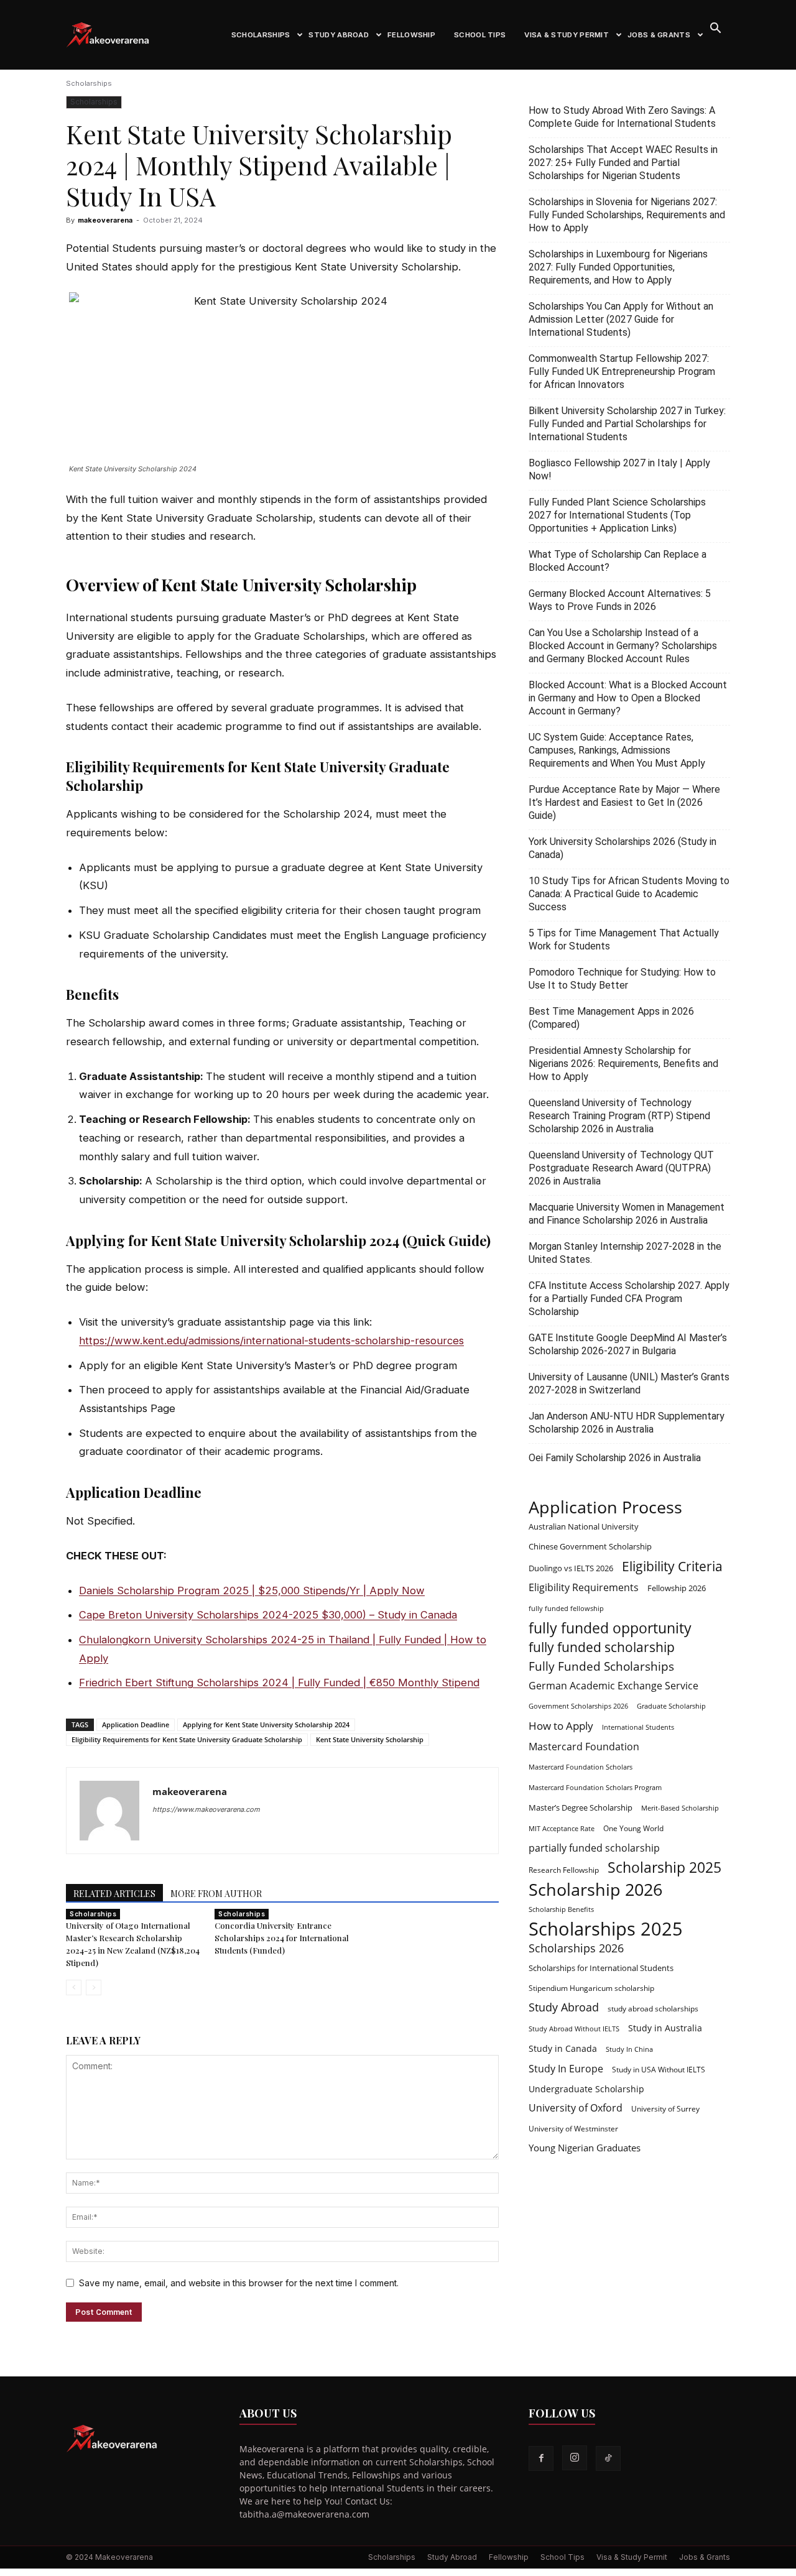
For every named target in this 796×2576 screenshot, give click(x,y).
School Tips (480, 35)
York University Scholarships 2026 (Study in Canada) (622, 848)
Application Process (605, 1507)
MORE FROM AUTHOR (216, 1894)
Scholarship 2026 (595, 1889)
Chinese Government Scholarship (590, 1546)
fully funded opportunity (610, 1628)
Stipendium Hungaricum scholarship (591, 1988)
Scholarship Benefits (561, 1909)
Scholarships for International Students (601, 1968)
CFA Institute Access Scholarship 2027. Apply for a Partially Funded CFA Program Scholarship (629, 1299)
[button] (715, 30)
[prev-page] (74, 1987)
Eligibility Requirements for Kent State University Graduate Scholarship (187, 1739)
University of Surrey (665, 2108)
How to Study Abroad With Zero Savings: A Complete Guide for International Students (622, 117)
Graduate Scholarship (671, 1706)
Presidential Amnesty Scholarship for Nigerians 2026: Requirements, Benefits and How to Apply (623, 1064)
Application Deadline (136, 1724)
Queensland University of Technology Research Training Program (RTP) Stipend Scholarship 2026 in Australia (619, 1116)
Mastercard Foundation (584, 1747)
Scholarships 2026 (576, 1948)
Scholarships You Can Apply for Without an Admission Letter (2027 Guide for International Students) (621, 319)
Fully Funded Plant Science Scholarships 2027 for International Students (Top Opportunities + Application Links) (617, 515)
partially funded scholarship (594, 1848)
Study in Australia (665, 2028)
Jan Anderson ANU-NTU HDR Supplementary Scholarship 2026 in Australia (627, 1423)
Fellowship (411, 35)
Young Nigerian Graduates (585, 2148)
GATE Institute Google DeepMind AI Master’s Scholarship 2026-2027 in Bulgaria (628, 1344)
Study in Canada (563, 2048)
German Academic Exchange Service (613, 1686)
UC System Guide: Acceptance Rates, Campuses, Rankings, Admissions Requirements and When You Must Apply (617, 750)
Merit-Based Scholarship (680, 1808)
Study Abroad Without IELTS (574, 2029)
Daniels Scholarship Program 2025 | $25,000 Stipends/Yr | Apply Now (252, 1590)
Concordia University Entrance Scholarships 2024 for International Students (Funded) (282, 1938)
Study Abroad (339, 35)
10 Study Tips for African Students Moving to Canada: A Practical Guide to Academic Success (629, 894)
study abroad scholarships (653, 2008)
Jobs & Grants (659, 35)
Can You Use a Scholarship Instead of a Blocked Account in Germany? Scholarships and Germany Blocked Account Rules (623, 646)
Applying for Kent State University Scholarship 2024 (266, 1724)
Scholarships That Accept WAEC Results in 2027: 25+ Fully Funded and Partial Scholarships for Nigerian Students (623, 163)
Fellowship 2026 (677, 1588)
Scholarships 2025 (606, 1929)
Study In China (629, 2049)
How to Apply (561, 1726)
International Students (638, 1727)
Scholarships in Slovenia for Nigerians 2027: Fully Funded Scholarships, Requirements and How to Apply (627, 215)
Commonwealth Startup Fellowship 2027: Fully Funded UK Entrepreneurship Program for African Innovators (622, 372)
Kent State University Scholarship (370, 1739)
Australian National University (584, 1526)
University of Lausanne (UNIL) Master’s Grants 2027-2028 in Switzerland (629, 1383)
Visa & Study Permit (567, 35)
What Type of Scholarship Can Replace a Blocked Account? (618, 561)
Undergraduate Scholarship (586, 2089)
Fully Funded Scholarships (601, 1667)
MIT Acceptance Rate (562, 1829)
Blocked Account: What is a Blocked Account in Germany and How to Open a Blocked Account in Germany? (628, 698)
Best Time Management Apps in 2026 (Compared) (611, 1018)
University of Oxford (576, 2108)
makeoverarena (105, 220)
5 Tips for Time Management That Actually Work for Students (624, 939)
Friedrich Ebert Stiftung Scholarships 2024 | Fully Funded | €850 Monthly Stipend (279, 1683)
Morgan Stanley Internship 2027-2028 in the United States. (625, 1253)
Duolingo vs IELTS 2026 (571, 1568)
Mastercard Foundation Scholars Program (595, 1788)
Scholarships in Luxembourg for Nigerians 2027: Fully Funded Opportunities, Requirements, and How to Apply (618, 267)
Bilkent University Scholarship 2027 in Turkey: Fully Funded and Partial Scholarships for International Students (627, 424)
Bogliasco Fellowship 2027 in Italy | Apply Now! (619, 469)
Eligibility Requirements (584, 1588)
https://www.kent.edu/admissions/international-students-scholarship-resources (271, 1341)
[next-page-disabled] (94, 1987)
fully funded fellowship (566, 1609)
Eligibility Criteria (672, 1566)
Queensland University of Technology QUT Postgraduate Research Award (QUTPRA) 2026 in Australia (621, 1168)
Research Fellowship (564, 1870)
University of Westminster (573, 2128)
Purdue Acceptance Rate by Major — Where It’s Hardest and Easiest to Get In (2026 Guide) (624, 802)
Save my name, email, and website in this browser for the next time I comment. (239, 2283)
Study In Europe (566, 2069)
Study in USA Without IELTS (659, 2069)
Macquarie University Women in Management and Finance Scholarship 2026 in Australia (627, 1214)
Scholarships (261, 35)
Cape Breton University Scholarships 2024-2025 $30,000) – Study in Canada (268, 1615)
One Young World (633, 1828)
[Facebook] (541, 2458)
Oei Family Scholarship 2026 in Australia (615, 1458)
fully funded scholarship (602, 1647)
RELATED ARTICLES (114, 1894)
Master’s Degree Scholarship (581, 1807)
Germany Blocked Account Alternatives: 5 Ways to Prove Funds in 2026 (620, 600)
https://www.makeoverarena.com (206, 1809)
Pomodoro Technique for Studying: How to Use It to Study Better (622, 979)
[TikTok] (608, 2458)
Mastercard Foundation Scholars (581, 1767)
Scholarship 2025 (664, 1867)
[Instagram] (575, 2458)
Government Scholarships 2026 (578, 1706)
